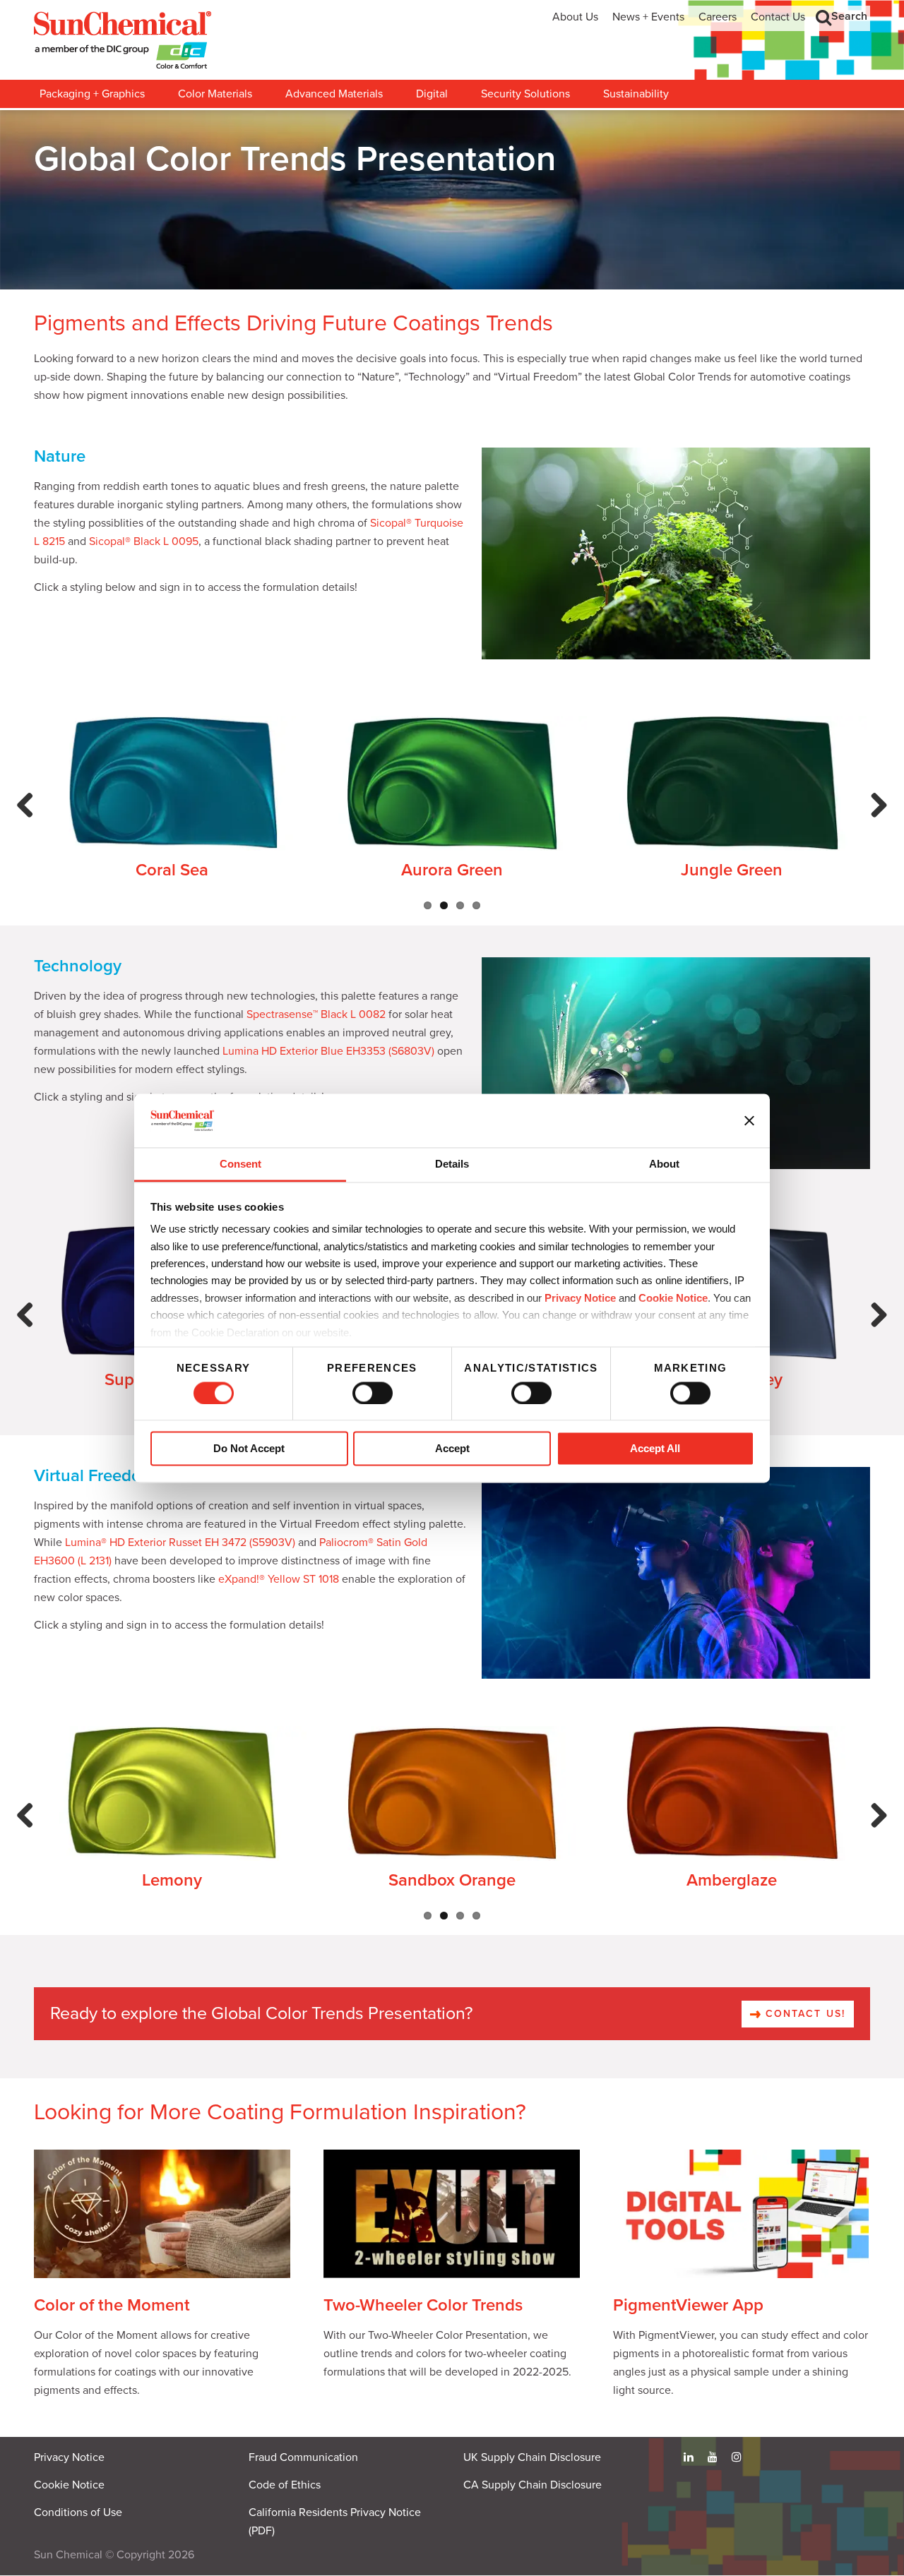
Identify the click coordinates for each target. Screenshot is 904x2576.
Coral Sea (172, 870)
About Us (575, 17)
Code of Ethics (285, 2485)
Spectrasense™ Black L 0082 (316, 1014)
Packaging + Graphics (92, 94)
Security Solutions (525, 94)
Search (849, 16)
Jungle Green (732, 870)
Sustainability (636, 94)
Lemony (172, 1880)
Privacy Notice (580, 1298)
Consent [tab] (240, 1164)
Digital (432, 94)
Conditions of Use (78, 2512)
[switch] (373, 1393)
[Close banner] (749, 1120)
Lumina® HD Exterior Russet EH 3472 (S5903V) (180, 1542)
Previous (29, 820)
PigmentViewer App (688, 2305)
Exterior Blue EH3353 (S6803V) (357, 1051)
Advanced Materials (334, 94)
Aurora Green (452, 870)
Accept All (655, 1449)
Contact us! (803, 2014)
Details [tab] (452, 1164)
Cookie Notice (69, 2485)
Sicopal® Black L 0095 (144, 541)
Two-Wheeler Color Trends (423, 2305)
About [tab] (664, 1164)
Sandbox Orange (452, 1880)
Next (876, 820)
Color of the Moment (112, 2305)
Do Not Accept (249, 1449)
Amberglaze (732, 1880)
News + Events (648, 17)
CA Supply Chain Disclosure (533, 2485)
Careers (718, 17)
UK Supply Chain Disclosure (532, 2457)
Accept (452, 1449)
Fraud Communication (303, 2457)
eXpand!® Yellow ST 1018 (279, 1579)
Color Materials (215, 94)
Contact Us (778, 17)
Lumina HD (250, 1051)
